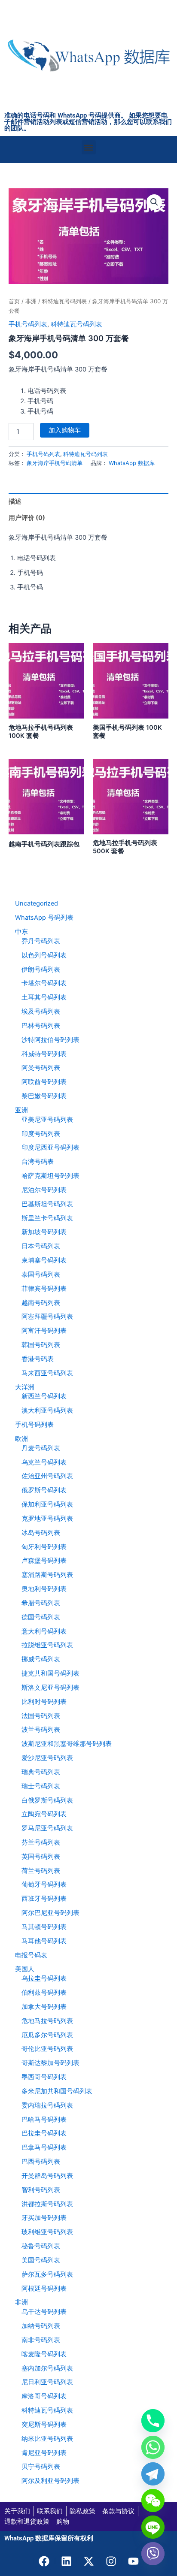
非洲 (31, 301)
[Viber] (153, 2554)
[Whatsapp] (153, 2447)
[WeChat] (153, 2501)
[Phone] (153, 2421)
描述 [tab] (15, 501)
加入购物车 (65, 430)
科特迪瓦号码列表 (64, 301)
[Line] (153, 2527)
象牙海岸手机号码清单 (55, 463)
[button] (89, 147)
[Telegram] (153, 2474)
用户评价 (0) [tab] (27, 518)
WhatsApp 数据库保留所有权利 (49, 2538)
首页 (14, 301)
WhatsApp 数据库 (132, 463)
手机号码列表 (28, 324)
